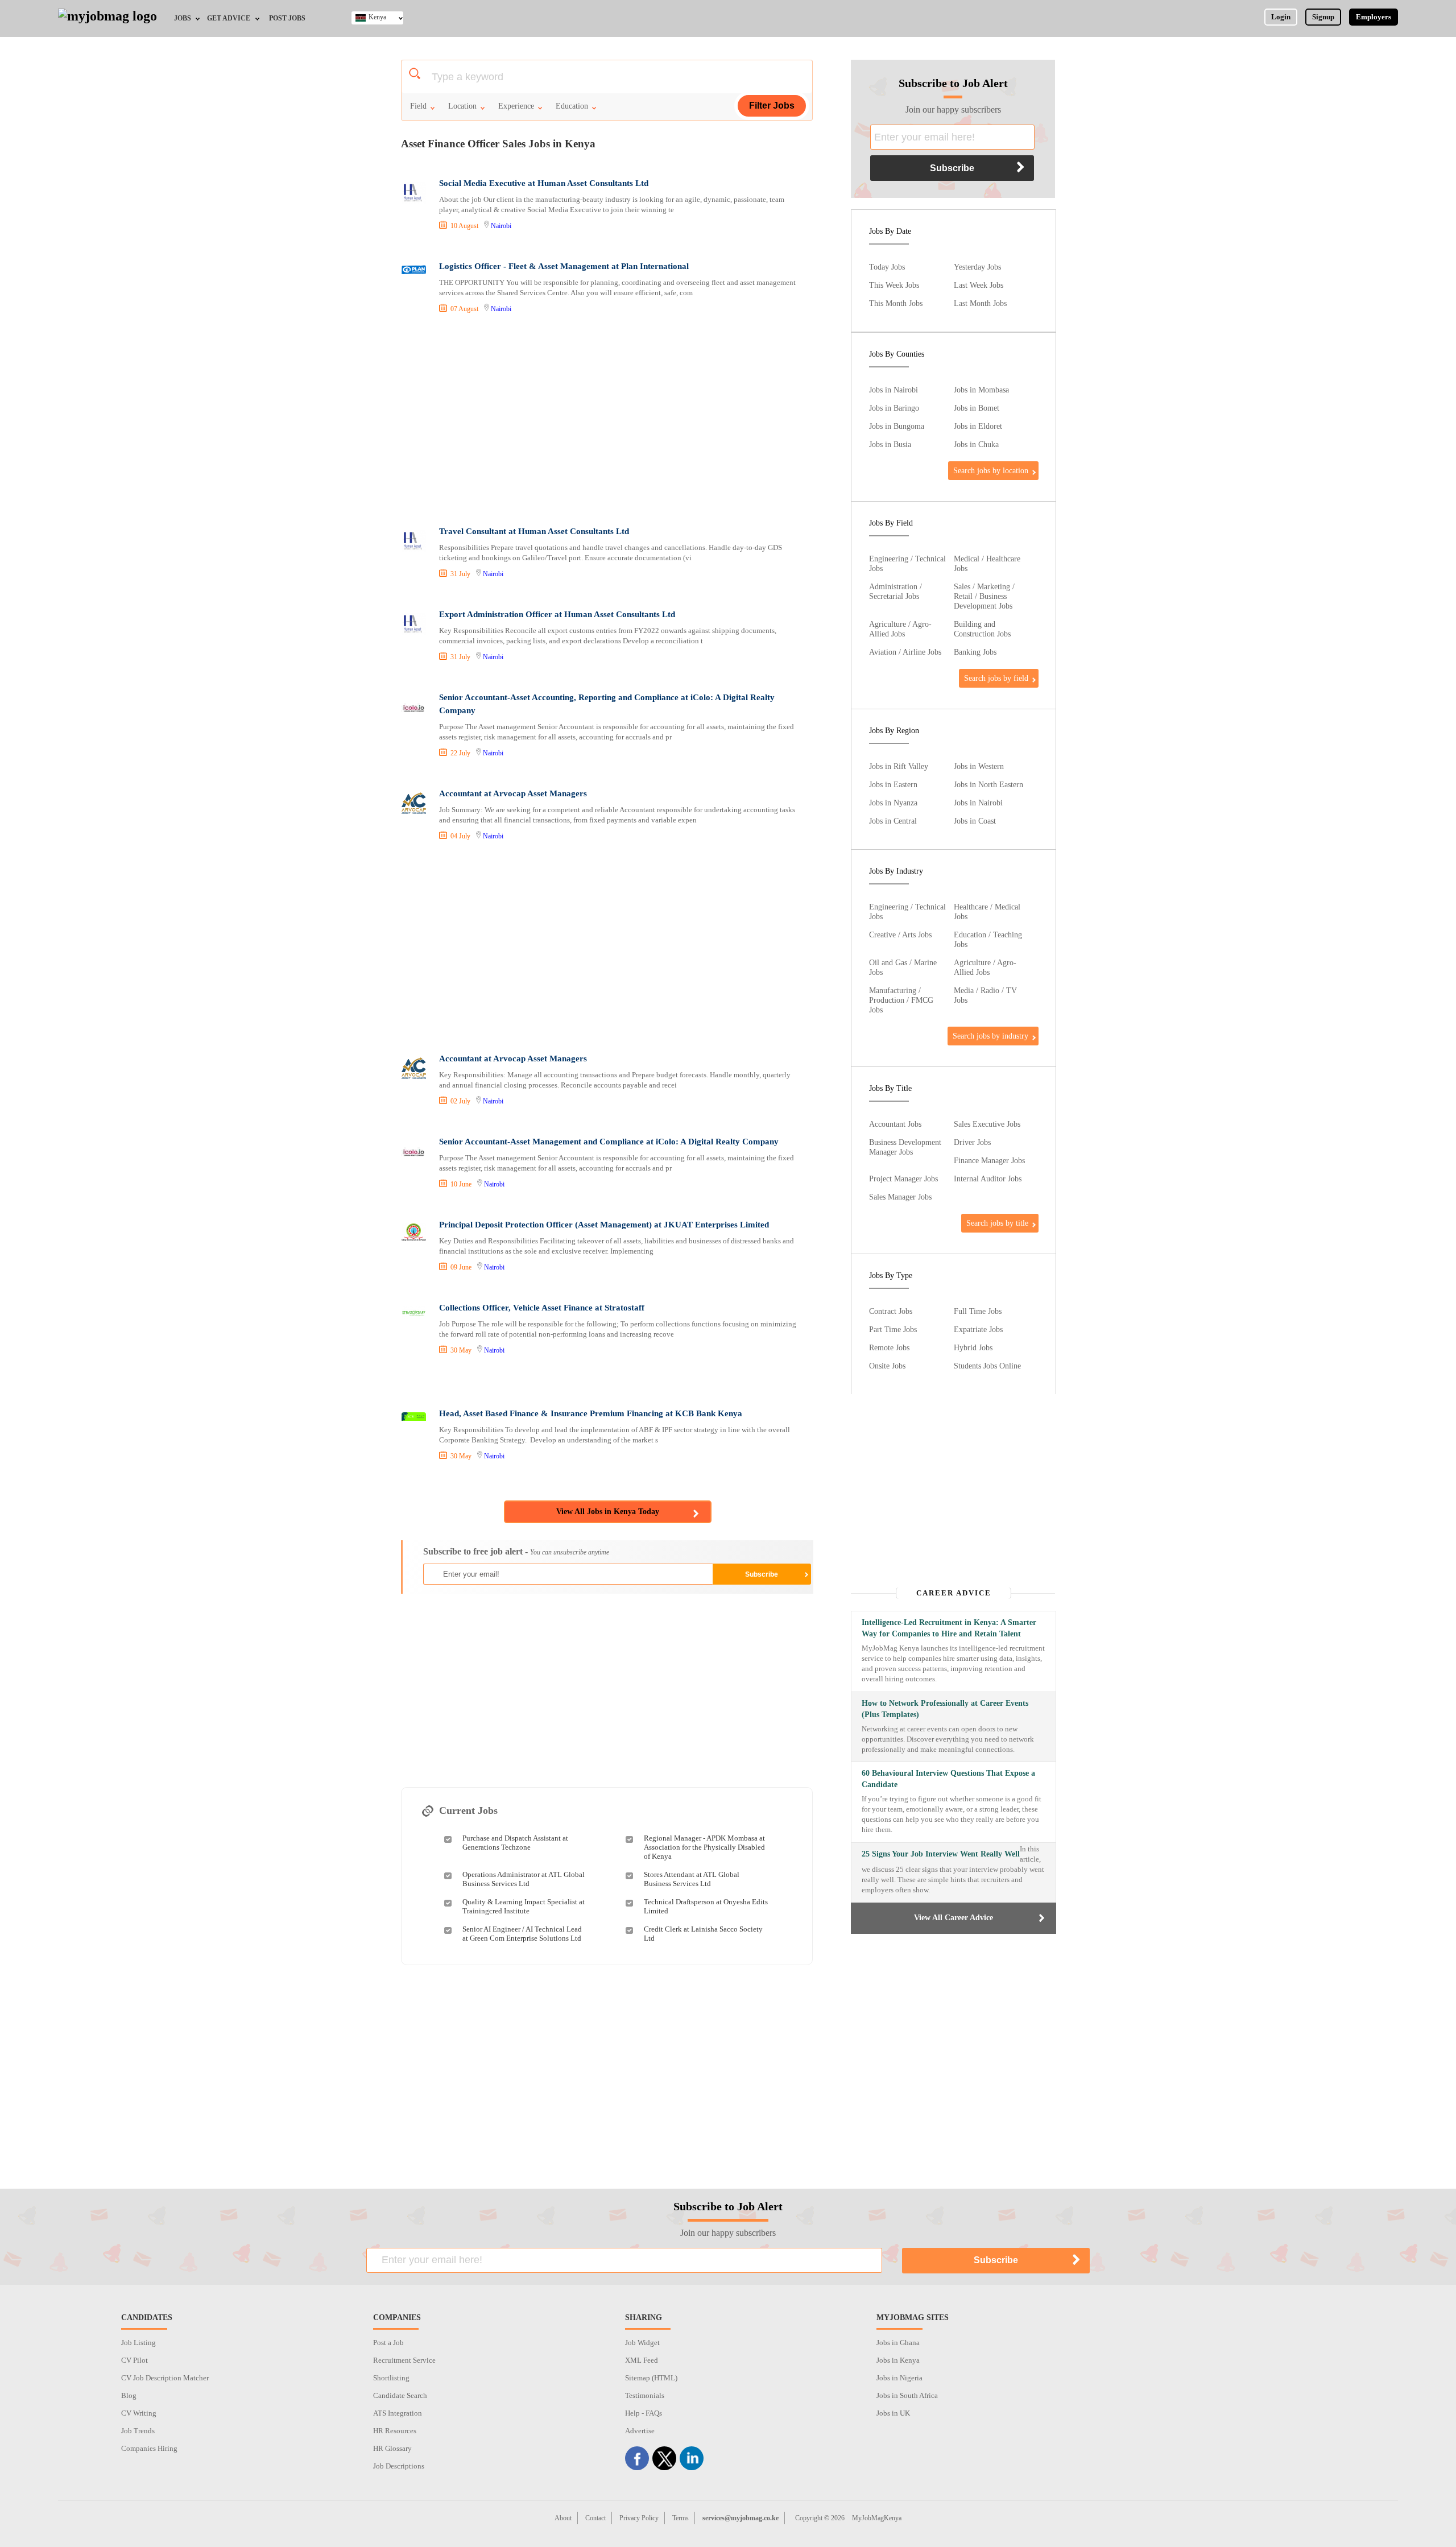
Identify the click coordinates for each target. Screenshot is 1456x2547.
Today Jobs (887, 267)
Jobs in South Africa (907, 2395)
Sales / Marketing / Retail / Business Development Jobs (984, 596)
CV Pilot (135, 2360)
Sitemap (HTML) (651, 2378)
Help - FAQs (644, 2413)
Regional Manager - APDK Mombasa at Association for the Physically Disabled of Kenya (704, 1847)
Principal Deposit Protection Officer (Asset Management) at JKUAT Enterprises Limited (604, 1225)
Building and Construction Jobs (982, 629)
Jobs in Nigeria (899, 2378)
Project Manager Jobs (903, 1179)
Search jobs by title (997, 1223)
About (563, 2518)
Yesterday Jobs (977, 267)
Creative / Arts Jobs (900, 935)
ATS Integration (398, 2413)
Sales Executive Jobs (987, 1124)
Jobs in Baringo (894, 408)
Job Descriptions (399, 2466)
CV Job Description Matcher (165, 2378)
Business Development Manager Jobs (905, 1147)
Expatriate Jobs (978, 1329)
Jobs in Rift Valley (899, 766)
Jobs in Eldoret (978, 426)
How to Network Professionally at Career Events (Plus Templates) (945, 1709)
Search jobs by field (996, 678)
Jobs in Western (979, 766)
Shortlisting (391, 2378)
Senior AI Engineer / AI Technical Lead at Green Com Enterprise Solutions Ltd (522, 1934)
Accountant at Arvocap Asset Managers (513, 793)
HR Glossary (392, 2448)
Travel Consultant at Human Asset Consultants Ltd (534, 531)
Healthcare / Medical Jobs (987, 911)
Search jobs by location (991, 470)
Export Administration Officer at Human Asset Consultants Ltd (557, 614)
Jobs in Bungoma (897, 426)
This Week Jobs (894, 285)
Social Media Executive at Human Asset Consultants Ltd (544, 183)
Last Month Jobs (980, 303)
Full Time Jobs (978, 1311)
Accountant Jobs (895, 1124)
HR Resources (395, 2431)
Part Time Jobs (893, 1329)
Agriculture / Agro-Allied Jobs (900, 629)
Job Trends (138, 2431)
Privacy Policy (639, 2518)
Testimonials (645, 2395)
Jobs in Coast (975, 821)
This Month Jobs (896, 303)
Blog (129, 2395)
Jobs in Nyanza (893, 803)
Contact (595, 2518)
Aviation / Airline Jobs (905, 652)
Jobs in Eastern (893, 784)
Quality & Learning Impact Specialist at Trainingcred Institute (524, 1906)
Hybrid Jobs (973, 1347)
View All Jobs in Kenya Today (608, 1512)
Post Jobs (287, 18)
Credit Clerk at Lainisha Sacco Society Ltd (703, 1934)
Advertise (640, 2431)
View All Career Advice (954, 1918)
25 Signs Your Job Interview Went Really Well (941, 1854)
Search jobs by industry (990, 1036)
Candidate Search (400, 2395)
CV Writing (139, 2413)
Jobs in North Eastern (988, 784)
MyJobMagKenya (877, 2518)
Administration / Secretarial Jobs (895, 591)
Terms (681, 2518)
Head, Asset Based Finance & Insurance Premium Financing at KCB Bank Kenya (591, 1413)
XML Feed (642, 2360)
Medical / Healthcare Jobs (987, 563)
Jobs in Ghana (898, 2343)
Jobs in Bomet (977, 408)
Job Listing (138, 2343)
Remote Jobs (889, 1347)
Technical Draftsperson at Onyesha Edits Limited (706, 1906)
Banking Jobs (975, 652)
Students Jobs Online (987, 1366)
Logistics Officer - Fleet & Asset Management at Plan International (564, 266)
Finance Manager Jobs (989, 1160)
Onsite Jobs (887, 1366)
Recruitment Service (404, 2360)
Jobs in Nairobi (894, 390)
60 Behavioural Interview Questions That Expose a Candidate (948, 1779)
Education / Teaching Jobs (988, 939)
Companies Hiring (149, 2448)
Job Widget (642, 2343)
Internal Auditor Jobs (988, 1179)
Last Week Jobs (979, 285)
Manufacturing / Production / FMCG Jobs (901, 1000)
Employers (1374, 17)
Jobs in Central (893, 821)
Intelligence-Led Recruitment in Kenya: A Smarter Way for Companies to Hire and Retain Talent (949, 1628)
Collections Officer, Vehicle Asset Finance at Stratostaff (542, 1308)
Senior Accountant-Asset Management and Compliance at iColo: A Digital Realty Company (609, 1142)
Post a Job (388, 2343)
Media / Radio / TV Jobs (985, 995)
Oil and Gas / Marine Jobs (903, 967)
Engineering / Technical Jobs (907, 563)
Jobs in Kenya (898, 2360)
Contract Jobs (891, 1311)
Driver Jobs (972, 1142)
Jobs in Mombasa (981, 390)
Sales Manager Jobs (900, 1197)
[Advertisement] (606, 421)
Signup (1323, 17)
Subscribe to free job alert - (516, 1551)
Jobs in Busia (890, 444)
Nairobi (501, 226)
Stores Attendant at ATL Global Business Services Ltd (692, 1879)
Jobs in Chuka (976, 444)
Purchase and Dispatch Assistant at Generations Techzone (515, 1843)
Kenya (377, 17)
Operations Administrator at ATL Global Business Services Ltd (524, 1879)
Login (1281, 17)
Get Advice (229, 18)
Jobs (183, 18)
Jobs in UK (893, 2413)
